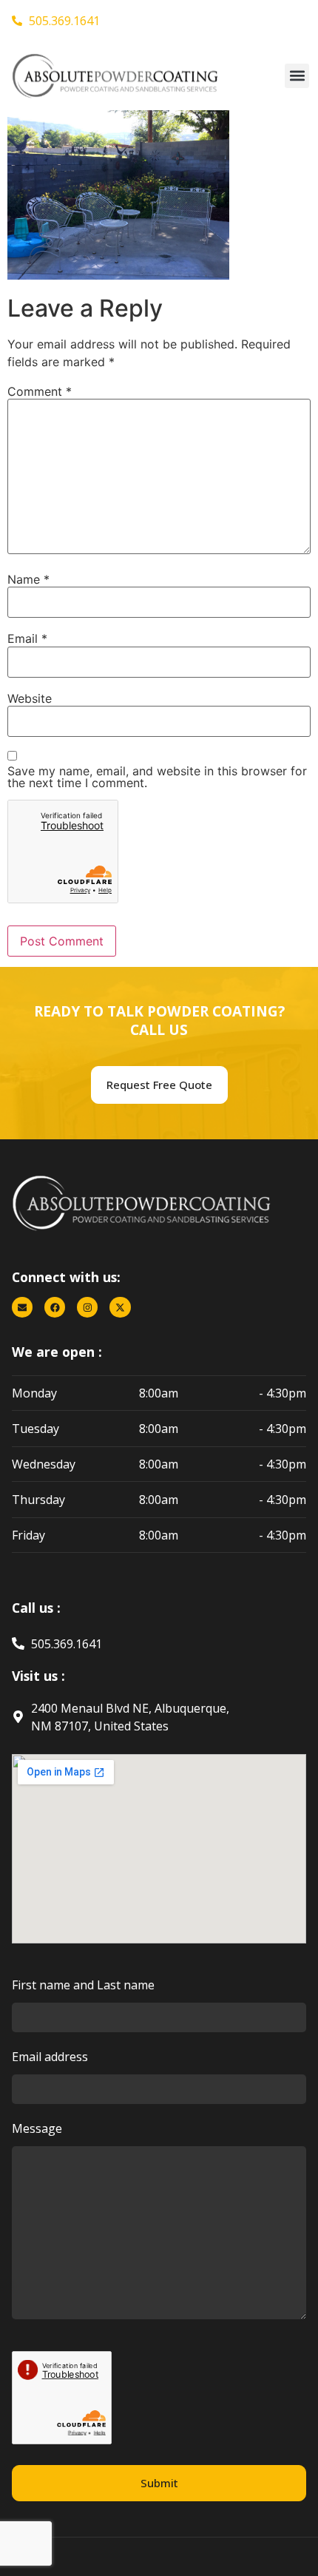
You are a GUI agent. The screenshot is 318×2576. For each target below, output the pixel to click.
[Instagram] (87, 1307)
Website (30, 698)
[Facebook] (55, 1307)
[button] (297, 76)
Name (28, 579)
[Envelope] (22, 1307)
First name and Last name (83, 1986)
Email (27, 638)
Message (37, 2130)
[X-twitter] (120, 1307)
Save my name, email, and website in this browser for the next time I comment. (157, 777)
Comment (40, 391)
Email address (50, 2058)
